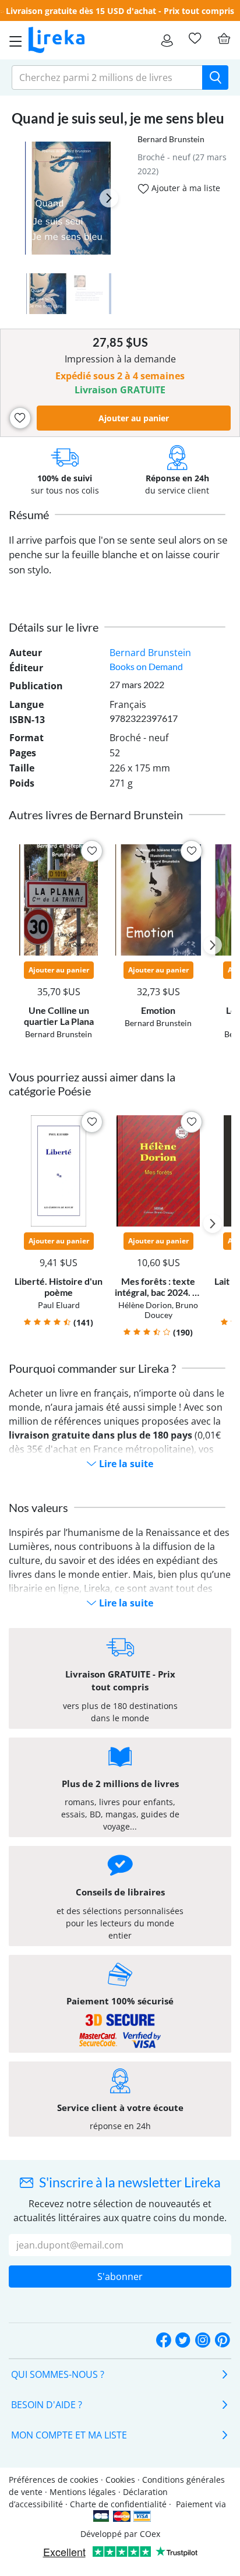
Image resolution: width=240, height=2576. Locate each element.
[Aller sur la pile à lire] (195, 38)
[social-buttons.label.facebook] (164, 2341)
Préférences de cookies (54, 2480)
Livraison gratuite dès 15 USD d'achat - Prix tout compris (120, 11)
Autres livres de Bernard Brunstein (96, 815)
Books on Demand (146, 666)
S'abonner (120, 2277)
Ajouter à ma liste (185, 188)
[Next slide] (109, 198)
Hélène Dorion (145, 1305)
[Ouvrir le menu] (12, 40)
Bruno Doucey (172, 1310)
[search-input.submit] (215, 77)
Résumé (29, 515)
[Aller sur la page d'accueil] (57, 40)
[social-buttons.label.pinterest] (223, 2341)
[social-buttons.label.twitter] (183, 2341)
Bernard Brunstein (171, 139)
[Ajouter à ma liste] (20, 418)
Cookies (120, 2480)
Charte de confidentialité (118, 2504)
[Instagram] (203, 2341)
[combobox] (107, 77)
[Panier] (224, 38)
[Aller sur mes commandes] (167, 40)
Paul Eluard (59, 1305)
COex (150, 2534)
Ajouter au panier (134, 418)
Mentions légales (83, 2492)
